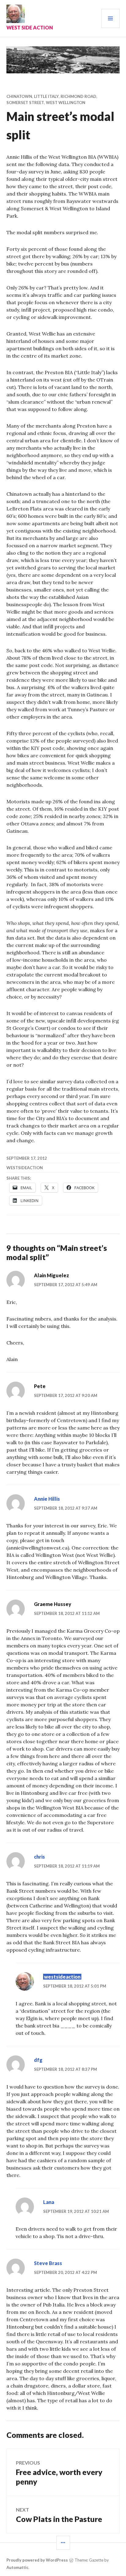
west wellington (66, 103)
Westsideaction (25, 1168)
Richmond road (78, 96)
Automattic (17, 2567)
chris (39, 1857)
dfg (38, 2060)
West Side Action (30, 27)
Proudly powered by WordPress (37, 2560)
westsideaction (62, 1977)
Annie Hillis (47, 1499)
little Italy (46, 96)
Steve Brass (48, 2263)
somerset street (25, 103)
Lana (49, 2202)
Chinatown (19, 96)
